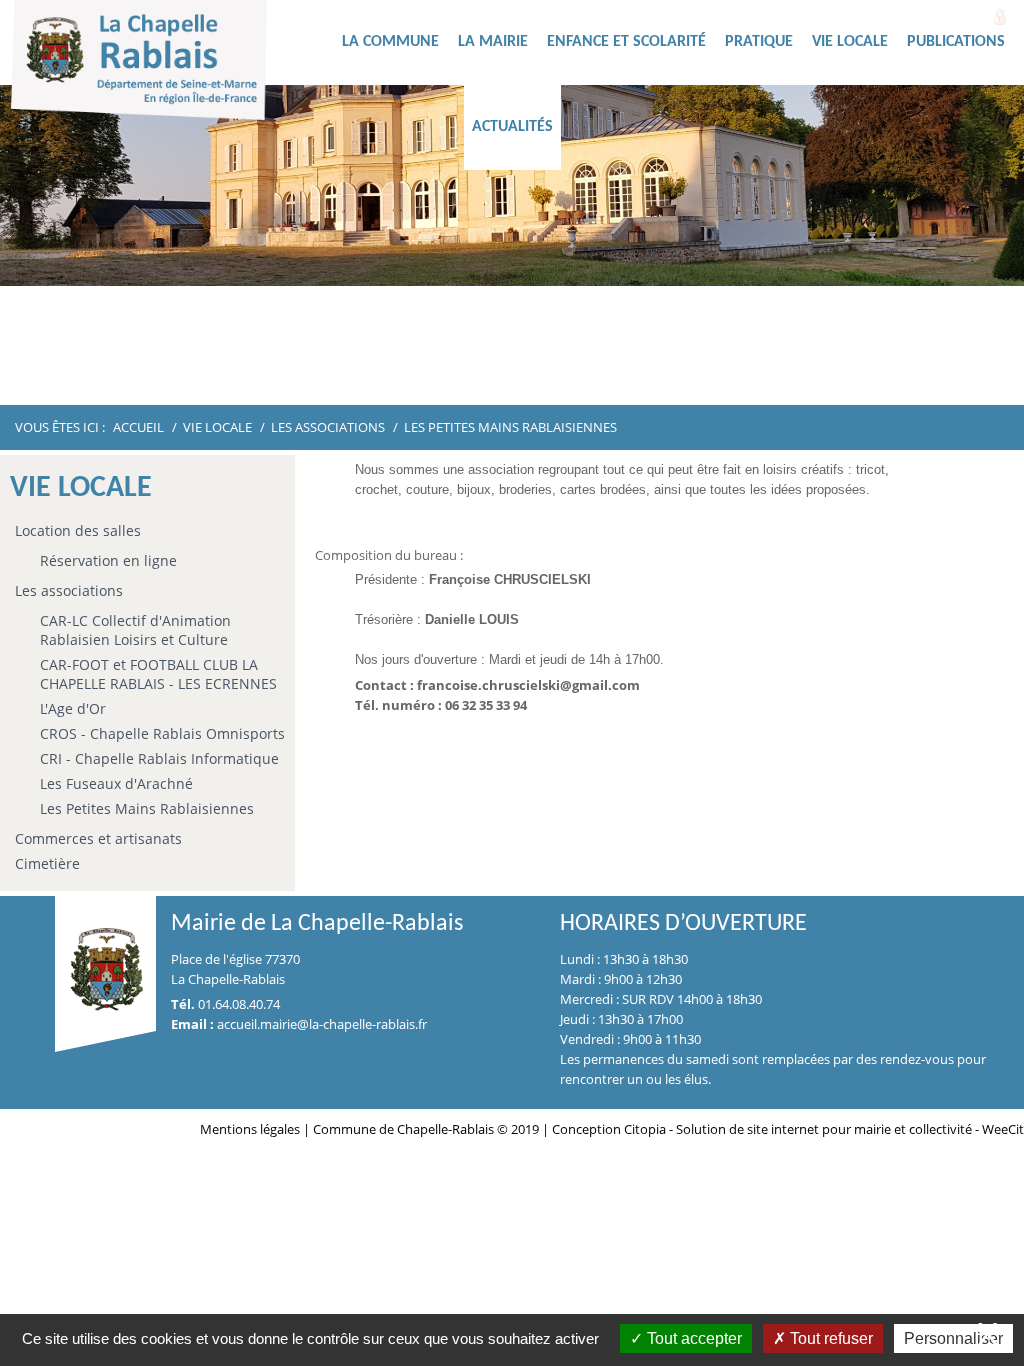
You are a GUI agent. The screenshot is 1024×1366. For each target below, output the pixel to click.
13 (671, 369)
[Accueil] (171, 65)
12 (647, 369)
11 (623, 369)
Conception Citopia (609, 1129)
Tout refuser (829, 1338)
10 (599, 369)
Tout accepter (692, 1338)
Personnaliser (953, 1338)
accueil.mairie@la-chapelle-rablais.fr (322, 1024)
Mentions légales (251, 1129)
